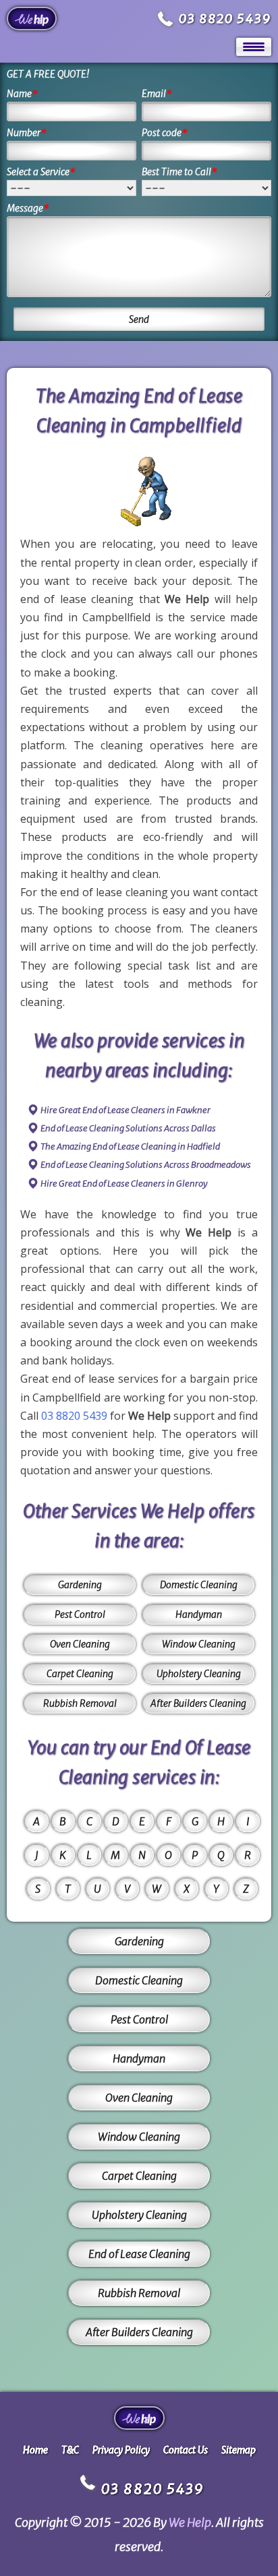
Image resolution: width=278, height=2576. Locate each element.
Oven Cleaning (80, 1644)
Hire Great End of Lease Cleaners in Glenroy (124, 1184)
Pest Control (80, 1614)
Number (27, 133)
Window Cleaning (199, 1644)
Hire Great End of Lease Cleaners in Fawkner (126, 1110)
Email (157, 94)
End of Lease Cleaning (139, 2254)
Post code (165, 133)
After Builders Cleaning (198, 1703)
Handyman (199, 1614)
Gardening (80, 1585)
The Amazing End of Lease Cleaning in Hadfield (130, 1146)
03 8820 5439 (225, 19)
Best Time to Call (179, 172)
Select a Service (41, 172)
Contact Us (186, 2450)
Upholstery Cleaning (199, 1674)
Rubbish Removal (80, 1703)
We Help (190, 2522)
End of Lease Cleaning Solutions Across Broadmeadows (146, 1165)
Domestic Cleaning (199, 1585)
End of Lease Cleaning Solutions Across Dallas (128, 1128)
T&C (70, 2450)
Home (35, 2450)
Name (22, 94)
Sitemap (239, 2450)
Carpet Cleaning (80, 1674)
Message (28, 208)
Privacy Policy (121, 2450)
